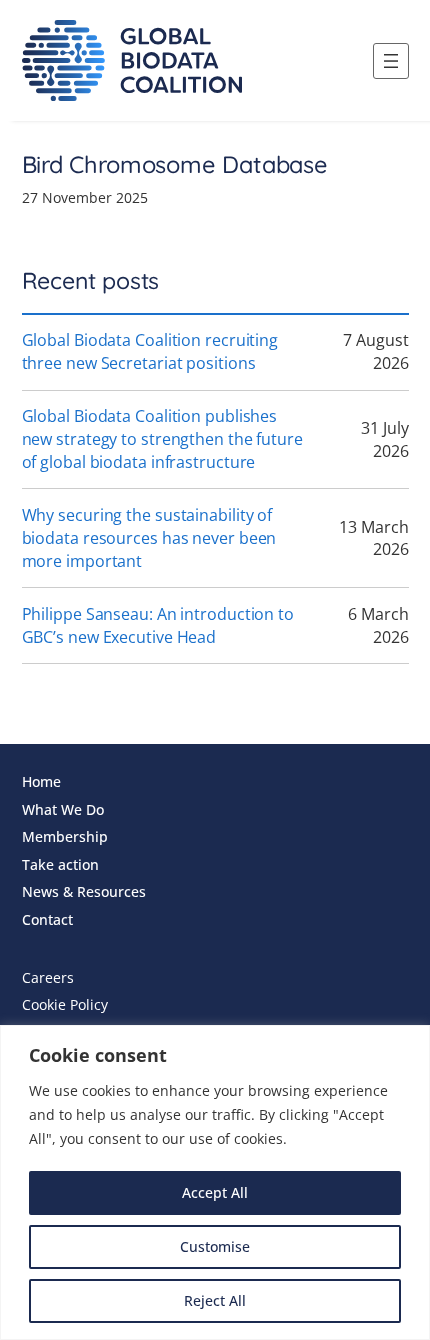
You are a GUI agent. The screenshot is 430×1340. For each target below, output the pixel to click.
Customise (215, 1246)
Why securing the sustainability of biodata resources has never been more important (149, 537)
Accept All (215, 1192)
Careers (48, 977)
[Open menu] (391, 61)
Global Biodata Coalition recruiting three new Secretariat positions (150, 351)
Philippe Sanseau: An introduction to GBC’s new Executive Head (158, 625)
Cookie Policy (65, 1004)
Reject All (215, 1300)
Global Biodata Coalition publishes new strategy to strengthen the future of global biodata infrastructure (162, 438)
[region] (215, 1182)
